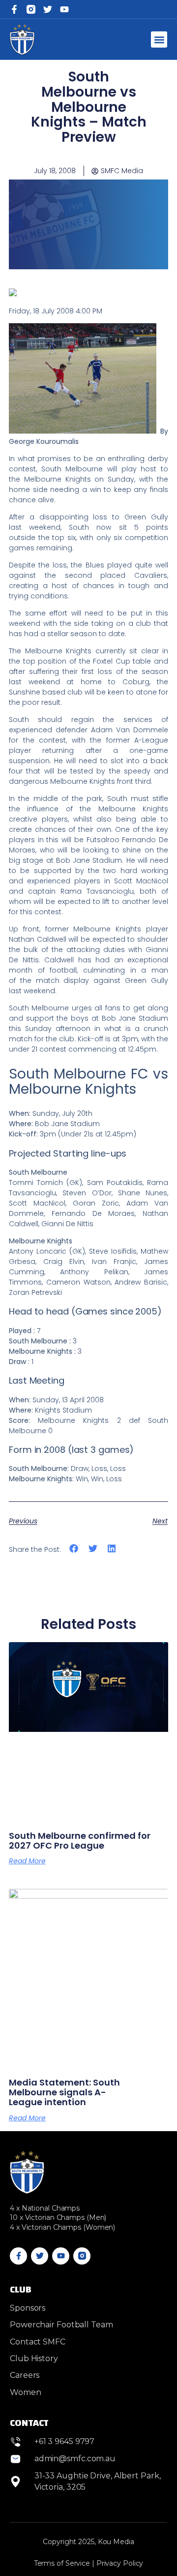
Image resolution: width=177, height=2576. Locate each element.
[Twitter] (48, 9)
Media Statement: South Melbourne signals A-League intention (64, 2092)
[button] (159, 39)
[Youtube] (61, 2256)
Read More (27, 1861)
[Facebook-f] (14, 9)
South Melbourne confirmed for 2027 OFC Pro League (80, 1841)
